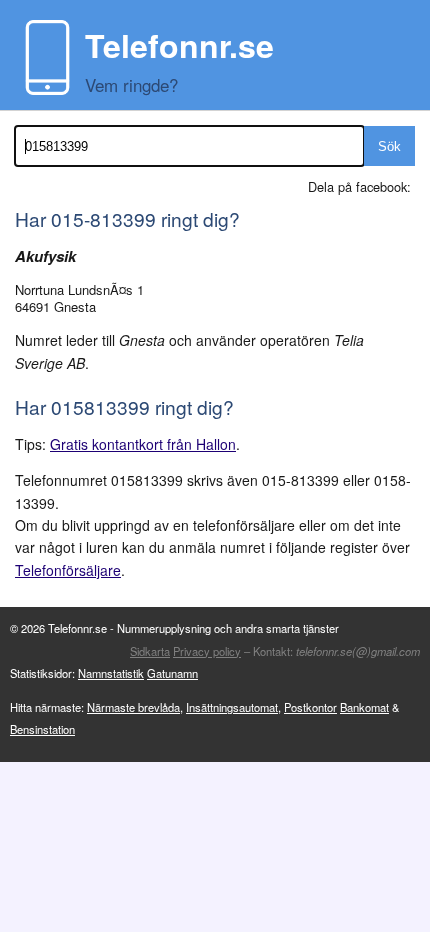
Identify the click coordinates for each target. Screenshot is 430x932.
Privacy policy (207, 651)
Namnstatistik (111, 673)
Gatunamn (172, 673)
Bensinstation (42, 729)
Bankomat (364, 707)
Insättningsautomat (232, 707)
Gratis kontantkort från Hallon (143, 444)
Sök (389, 146)
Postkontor (310, 707)
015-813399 (103, 218)
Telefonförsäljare (68, 570)
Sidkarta (150, 651)
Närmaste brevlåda (133, 707)
